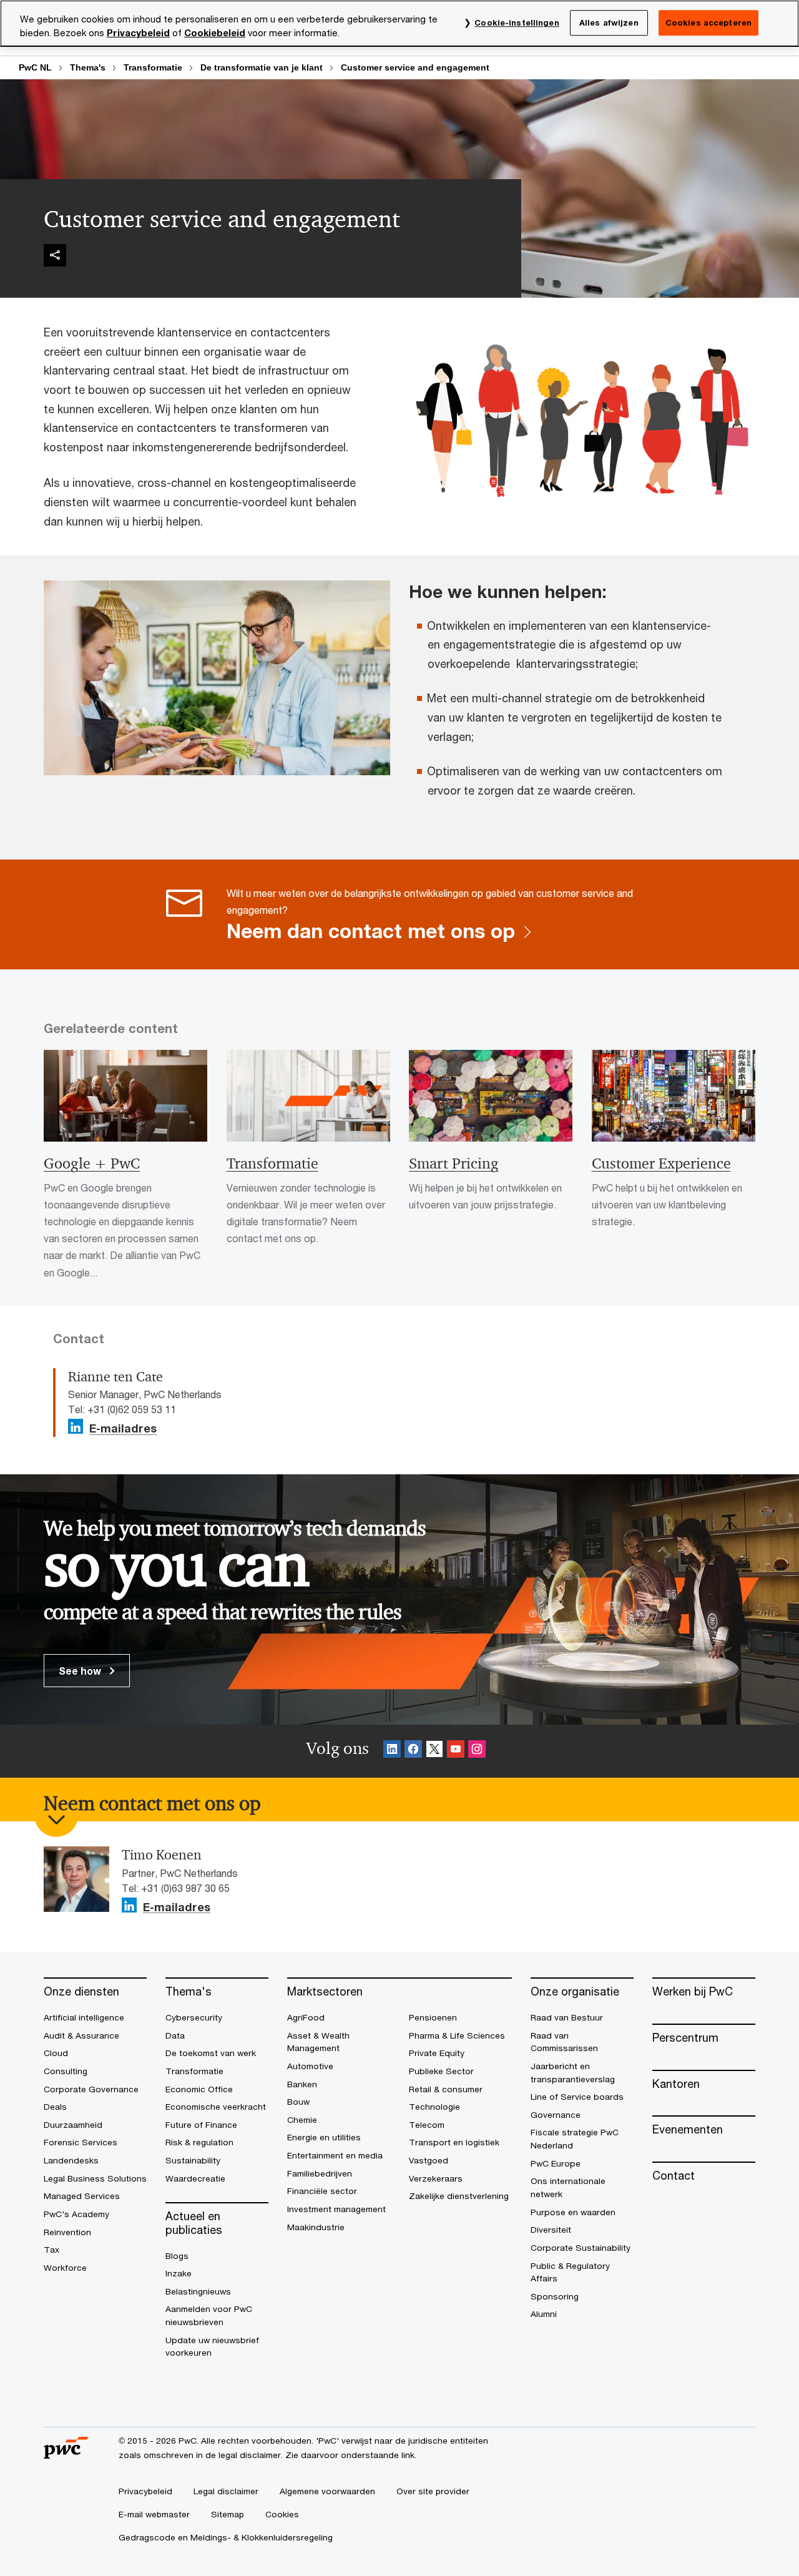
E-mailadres (123, 1429)
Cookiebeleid (215, 33)
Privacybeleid (138, 33)
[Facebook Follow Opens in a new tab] (413, 1751)
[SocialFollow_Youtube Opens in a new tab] (456, 1751)
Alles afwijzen (609, 22)
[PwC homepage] (66, 2454)
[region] (399, 23)
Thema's (88, 67)
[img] (55, 255)
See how (81, 1671)
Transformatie (153, 67)
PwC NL (35, 67)
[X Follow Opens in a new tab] (434, 1751)
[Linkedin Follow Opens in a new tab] (76, 1427)
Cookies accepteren (708, 22)
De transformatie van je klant (262, 67)
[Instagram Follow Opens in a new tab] (477, 1751)
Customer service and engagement (415, 67)
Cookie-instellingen (517, 22)
